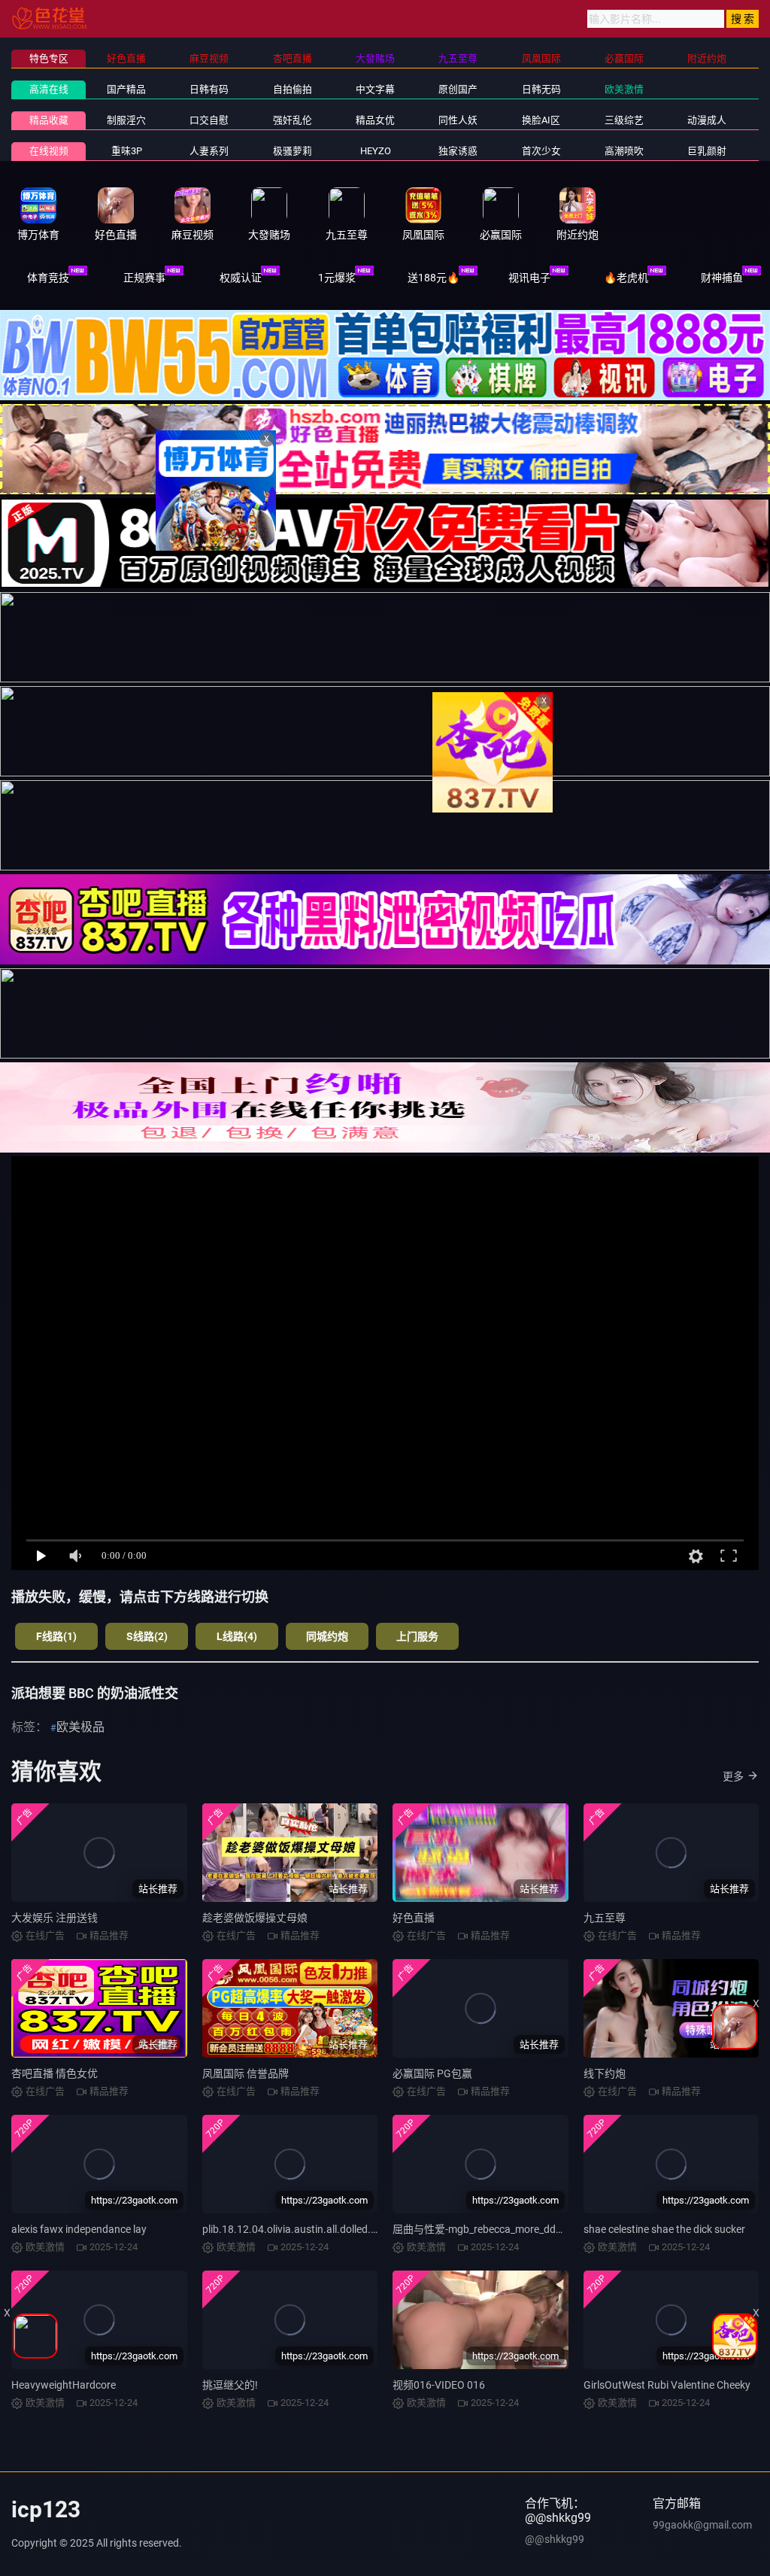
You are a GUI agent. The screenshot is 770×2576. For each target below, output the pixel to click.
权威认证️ (241, 278)
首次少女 (541, 151)
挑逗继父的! (230, 2385)
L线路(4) (237, 1636)
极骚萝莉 (293, 151)
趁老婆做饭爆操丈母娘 (255, 1918)
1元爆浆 (337, 278)
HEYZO (376, 151)
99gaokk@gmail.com (702, 2525)
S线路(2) (147, 1636)
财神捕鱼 (722, 278)
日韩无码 (541, 89)
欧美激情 (624, 89)
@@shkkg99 (555, 2539)
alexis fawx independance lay (79, 2229)
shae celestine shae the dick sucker (664, 2229)
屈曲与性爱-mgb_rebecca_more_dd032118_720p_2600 (521, 2229)
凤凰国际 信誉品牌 (246, 2073)
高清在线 (49, 89)
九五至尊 (605, 1918)
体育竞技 (48, 278)
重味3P (127, 151)
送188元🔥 (434, 278)
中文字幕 (375, 89)
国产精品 (126, 89)
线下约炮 (605, 2073)
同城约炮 (327, 1636)
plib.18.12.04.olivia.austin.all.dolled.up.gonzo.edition (326, 2229)
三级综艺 (624, 120)
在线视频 (49, 151)
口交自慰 (209, 120)
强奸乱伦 (293, 120)
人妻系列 (209, 151)
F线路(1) (56, 1636)
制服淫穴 (126, 120)
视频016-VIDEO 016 (439, 2385)
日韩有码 (209, 89)
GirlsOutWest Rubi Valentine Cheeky (667, 2385)
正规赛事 (144, 278)
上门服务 (417, 1636)
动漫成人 (707, 120)
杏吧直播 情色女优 (55, 2073)
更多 (733, 1776)
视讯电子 (529, 278)
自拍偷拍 (293, 89)
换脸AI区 (541, 120)
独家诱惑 (458, 151)
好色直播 (414, 1918)
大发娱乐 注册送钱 (55, 1918)
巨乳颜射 (707, 151)
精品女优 (375, 120)
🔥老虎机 (626, 278)
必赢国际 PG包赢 (432, 2073)
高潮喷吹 (624, 151)
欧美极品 (80, 1727)
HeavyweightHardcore (64, 2385)
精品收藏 (49, 120)
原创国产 (458, 89)
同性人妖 (458, 120)
